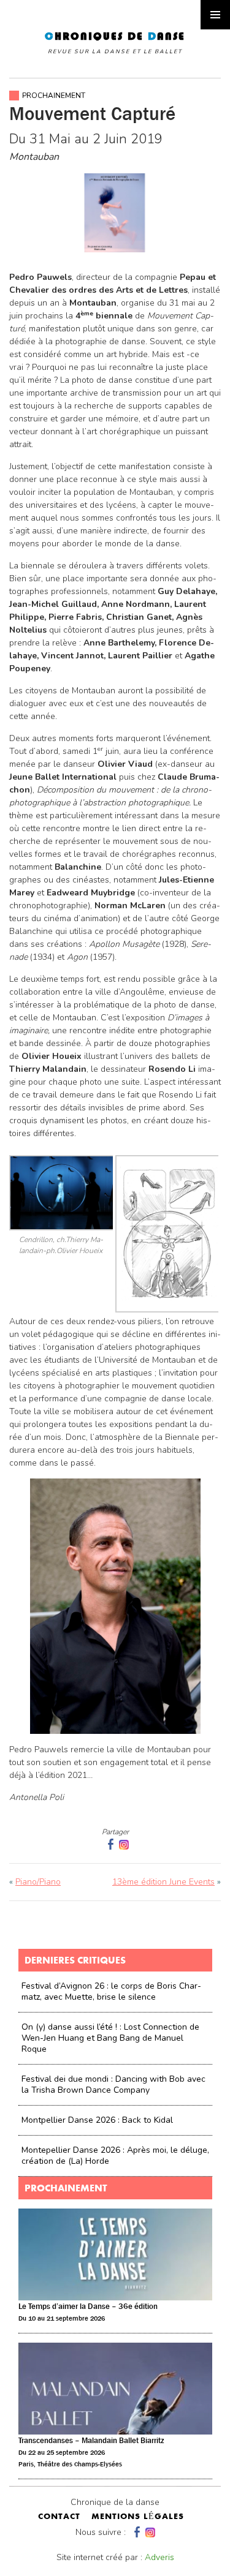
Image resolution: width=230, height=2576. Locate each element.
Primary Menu (215, 15)
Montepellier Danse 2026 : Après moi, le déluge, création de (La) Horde (115, 2156)
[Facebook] (136, 2532)
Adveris (159, 2557)
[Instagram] (124, 1844)
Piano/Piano (38, 1882)
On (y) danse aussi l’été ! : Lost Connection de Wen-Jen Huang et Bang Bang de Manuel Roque (110, 2038)
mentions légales (138, 2517)
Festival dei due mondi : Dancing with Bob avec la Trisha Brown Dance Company (113, 2085)
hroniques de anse (115, 43)
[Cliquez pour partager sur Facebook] (109, 1844)
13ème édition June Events (163, 1882)
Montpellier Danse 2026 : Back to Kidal (97, 2120)
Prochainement (54, 96)
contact (59, 2517)
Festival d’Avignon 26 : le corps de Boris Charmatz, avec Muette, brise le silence (111, 1991)
